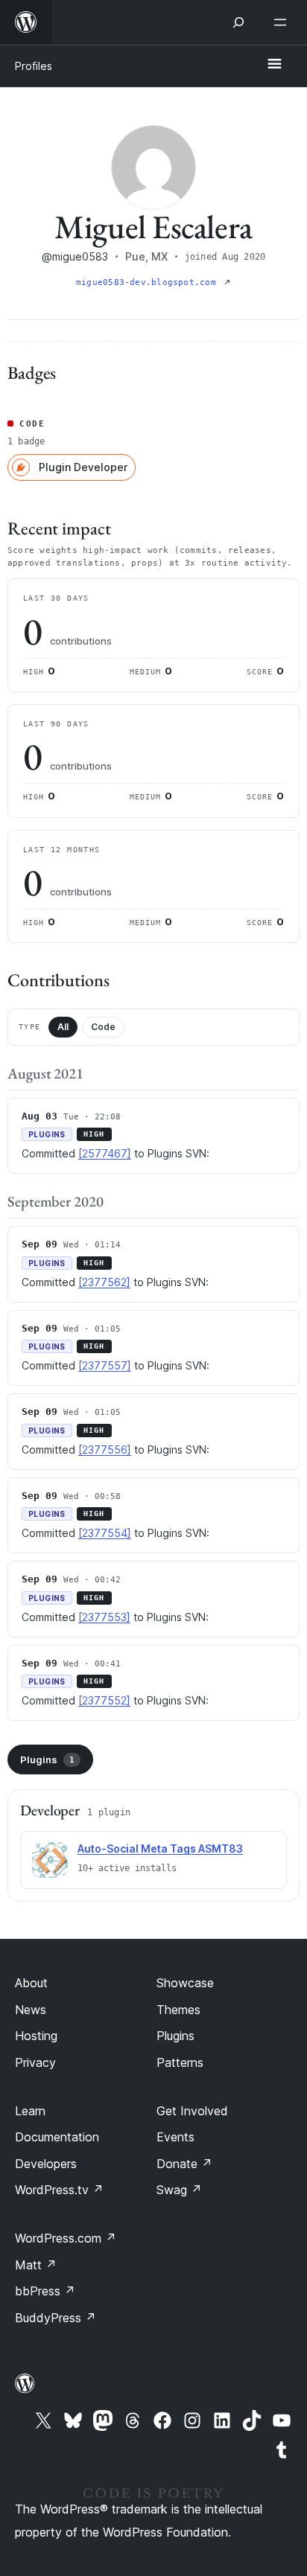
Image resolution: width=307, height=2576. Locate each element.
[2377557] (105, 1365)
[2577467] (105, 1153)
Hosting (36, 2036)
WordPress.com (66, 2238)
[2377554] (105, 1533)
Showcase (185, 1983)
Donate (184, 2164)
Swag (179, 2190)
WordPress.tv (59, 2190)
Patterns (180, 2062)
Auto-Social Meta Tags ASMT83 (160, 1848)
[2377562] (104, 1282)
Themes (178, 2010)
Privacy (35, 2062)
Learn (30, 2111)
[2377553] (104, 1617)
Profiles (34, 66)
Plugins (47, 1760)
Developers (46, 2164)
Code (103, 1027)
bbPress (45, 2291)
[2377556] (105, 1450)
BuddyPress (56, 2318)
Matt (36, 2265)
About (31, 1983)
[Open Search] (238, 22)
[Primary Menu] (274, 65)
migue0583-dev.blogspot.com (149, 282)
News (31, 2010)
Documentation (57, 2137)
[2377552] (104, 1700)
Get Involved (192, 2111)
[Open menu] (283, 22)
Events (175, 2137)
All (63, 1027)
